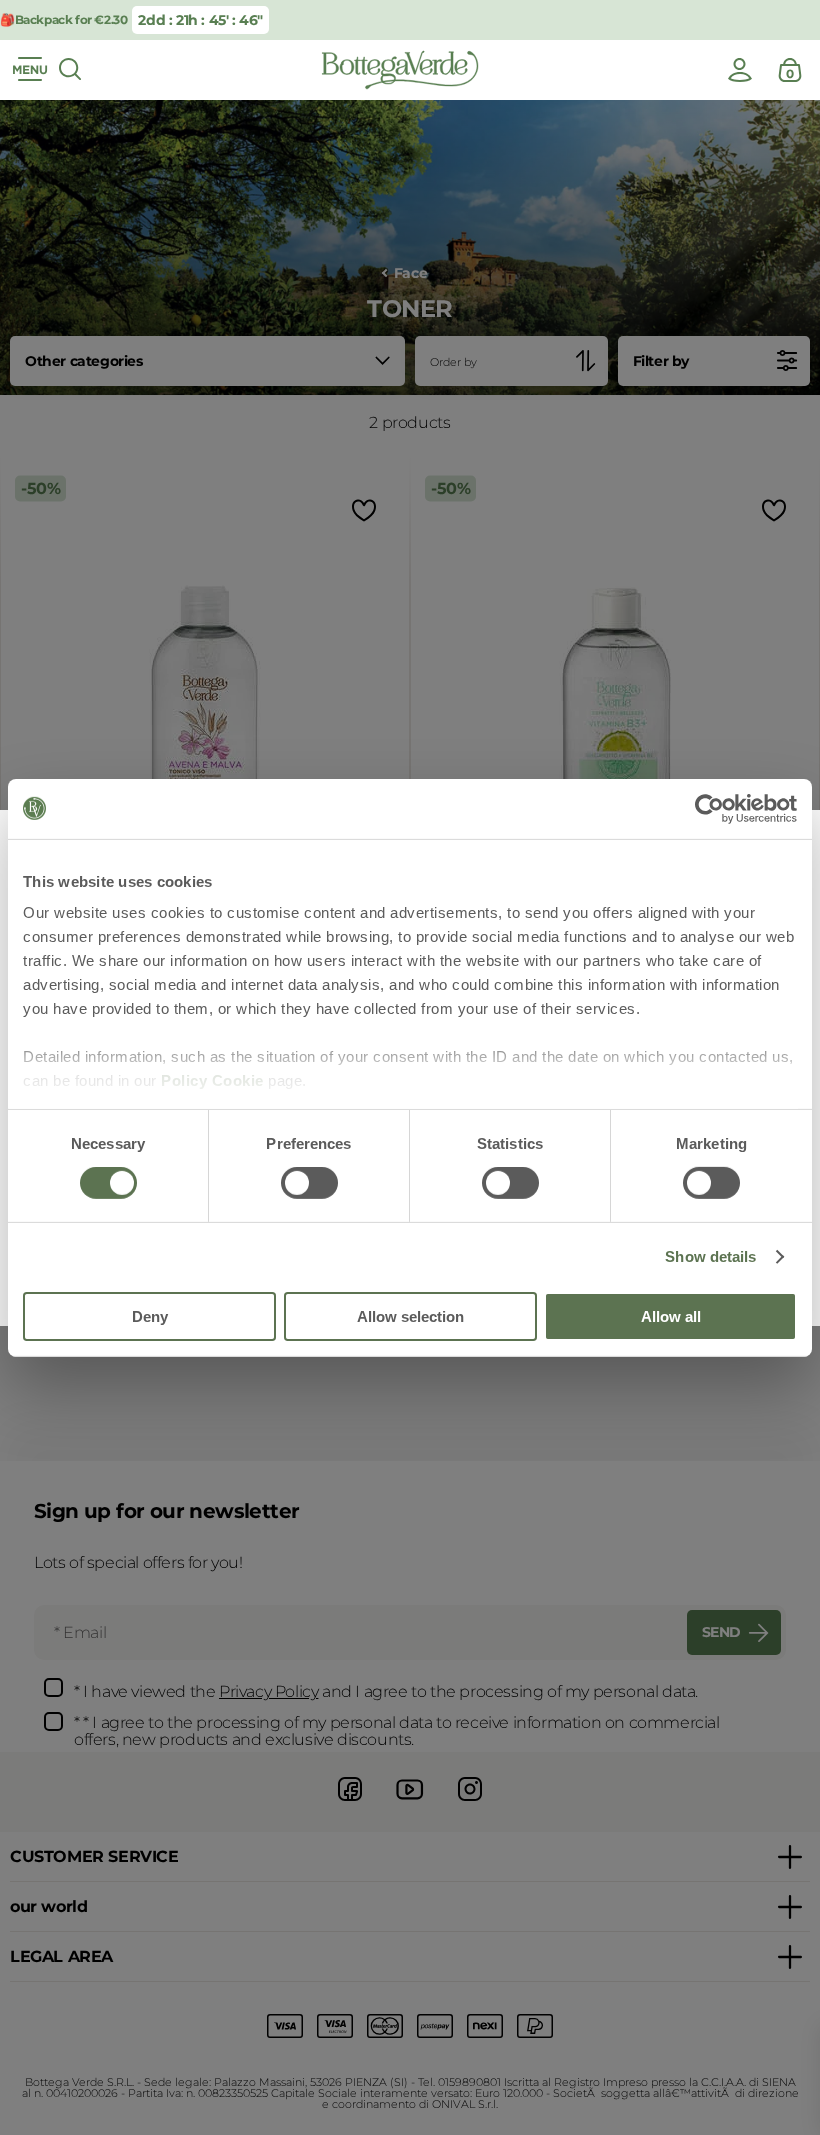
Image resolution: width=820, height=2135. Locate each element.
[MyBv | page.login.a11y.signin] (740, 70)
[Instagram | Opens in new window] (470, 1803)
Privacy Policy (268, 1691)
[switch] (309, 1183)
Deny (150, 1316)
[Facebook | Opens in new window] (350, 1803)
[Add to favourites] (362, 510)
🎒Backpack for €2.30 (63, 19)
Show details (710, 1256)
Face (410, 273)
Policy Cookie (212, 1080)
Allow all (671, 1316)
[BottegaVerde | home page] (400, 70)
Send (721, 1632)
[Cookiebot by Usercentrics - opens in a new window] (709, 808)
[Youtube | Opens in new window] (410, 1803)
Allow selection (410, 1316)
